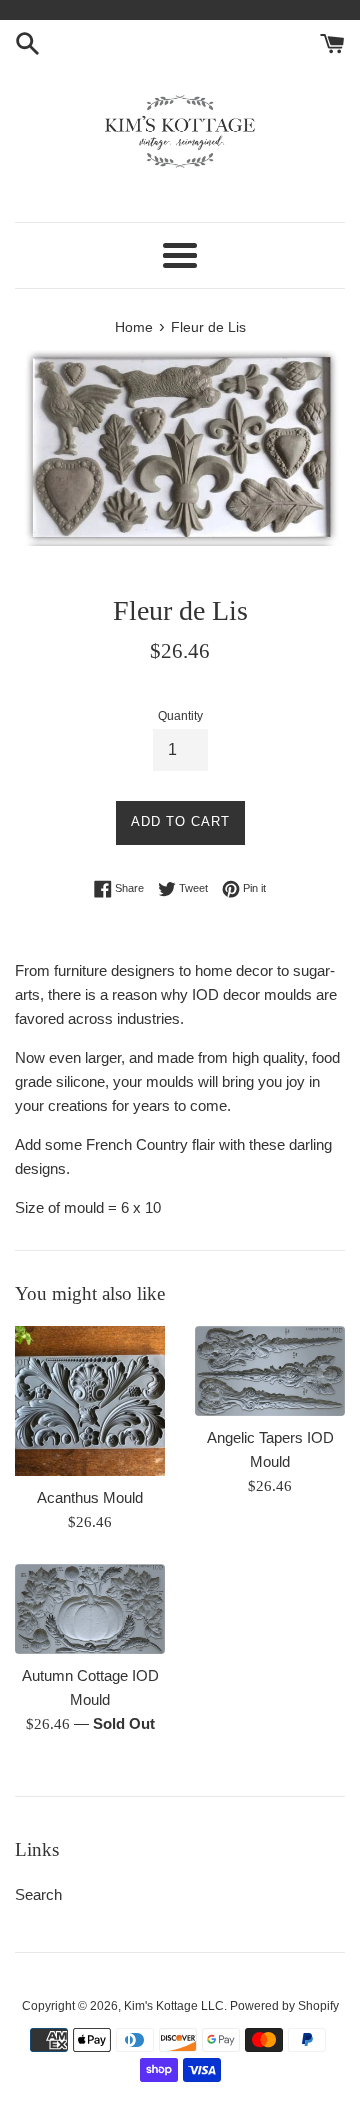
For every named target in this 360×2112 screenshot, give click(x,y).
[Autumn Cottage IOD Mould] (90, 1609)
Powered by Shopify (284, 2006)
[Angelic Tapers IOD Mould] (270, 1371)
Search (38, 1894)
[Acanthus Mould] (90, 1401)
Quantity (180, 716)
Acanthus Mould (90, 1497)
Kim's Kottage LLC (174, 2006)
